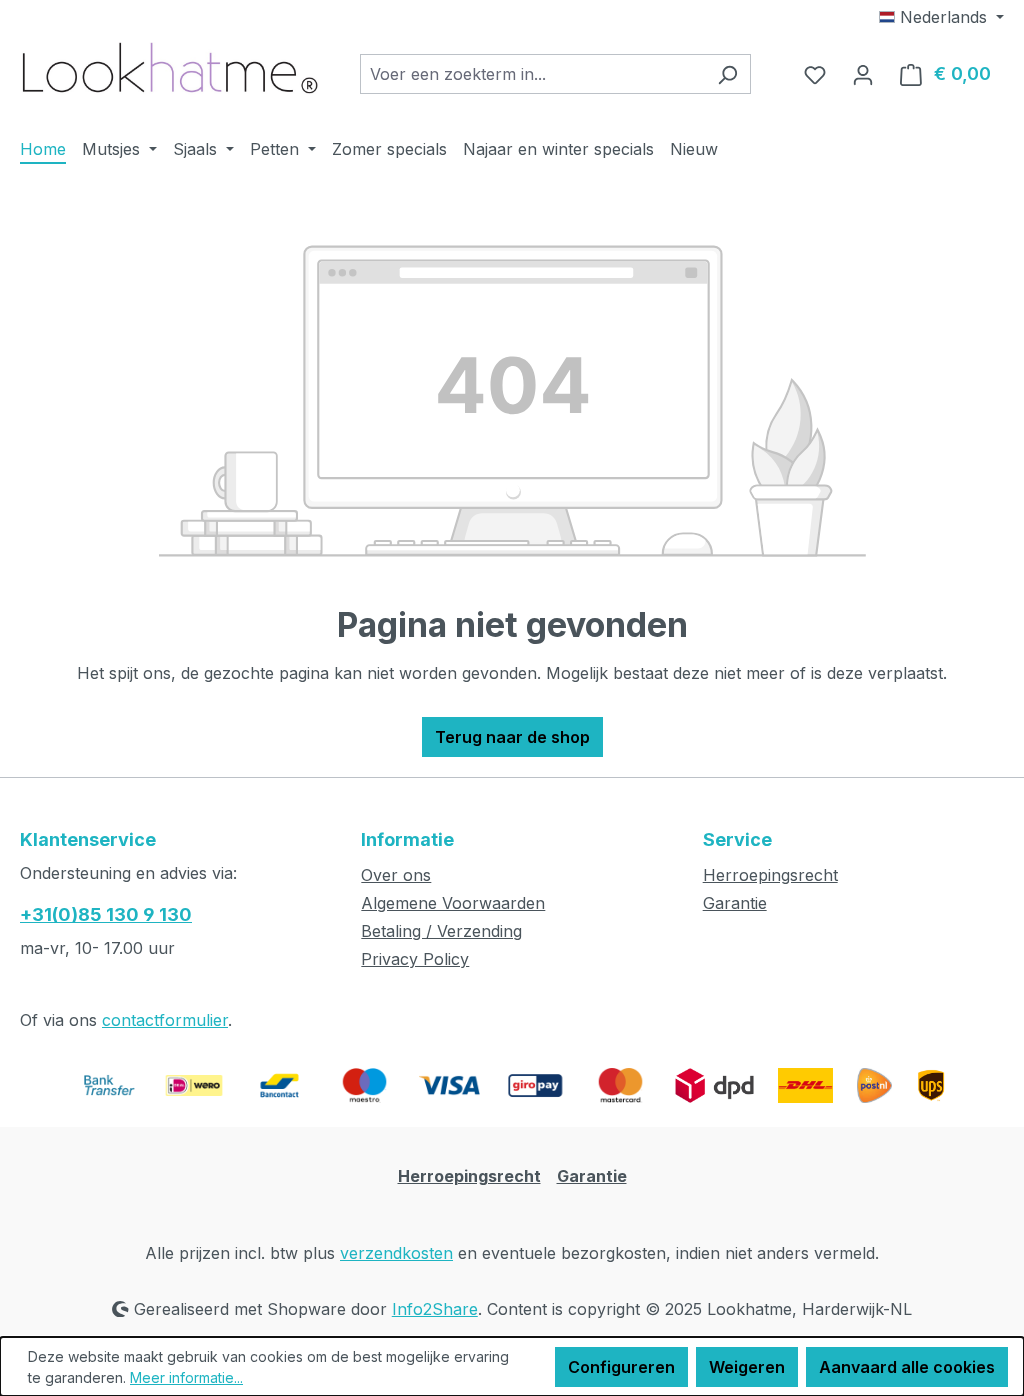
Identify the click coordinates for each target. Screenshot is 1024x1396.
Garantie (735, 903)
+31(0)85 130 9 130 (106, 914)
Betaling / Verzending (441, 931)
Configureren (621, 1367)
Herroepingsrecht (770, 875)
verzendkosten (396, 1253)
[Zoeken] (727, 74)
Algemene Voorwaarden (453, 903)
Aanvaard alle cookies (907, 1367)
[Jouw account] (863, 74)
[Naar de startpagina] (170, 69)
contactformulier (165, 1020)
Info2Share (435, 1309)
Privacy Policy (415, 959)
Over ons (396, 875)
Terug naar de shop (512, 737)
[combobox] (532, 74)
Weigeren (747, 1367)
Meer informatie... (186, 1377)
